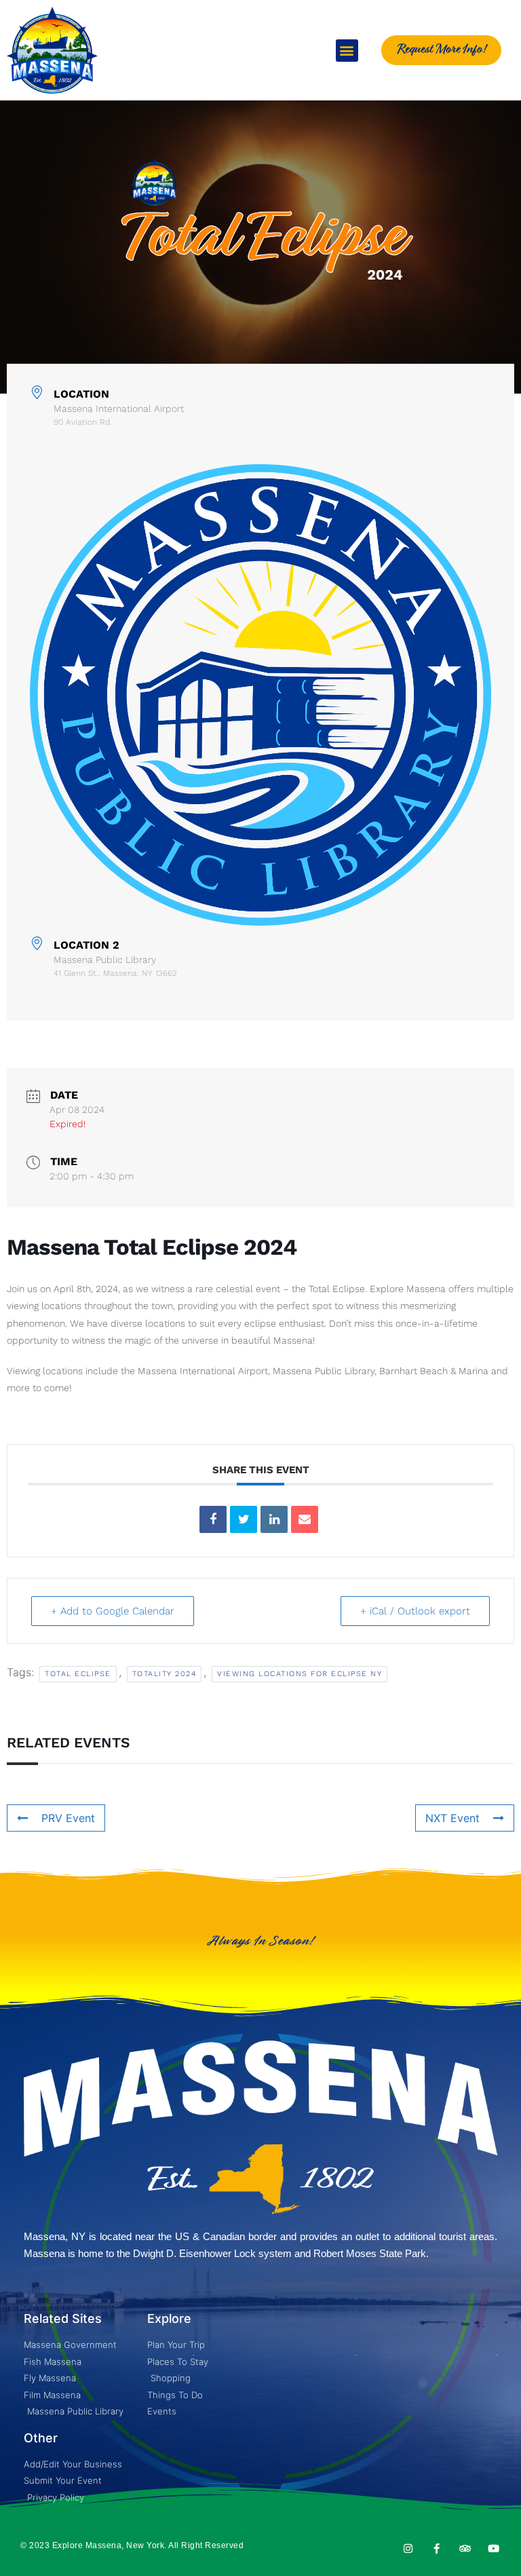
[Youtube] (494, 2549)
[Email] (305, 1519)
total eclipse (78, 1674)
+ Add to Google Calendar (113, 1611)
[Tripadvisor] (465, 2549)
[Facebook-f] (437, 2549)
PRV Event (68, 1818)
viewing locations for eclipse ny (300, 1674)
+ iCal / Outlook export (415, 1611)
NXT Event (452, 1818)
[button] (347, 51)
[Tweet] (244, 1519)
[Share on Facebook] (213, 1519)
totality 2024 (165, 1674)
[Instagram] (408, 2549)
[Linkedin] (274, 1519)
